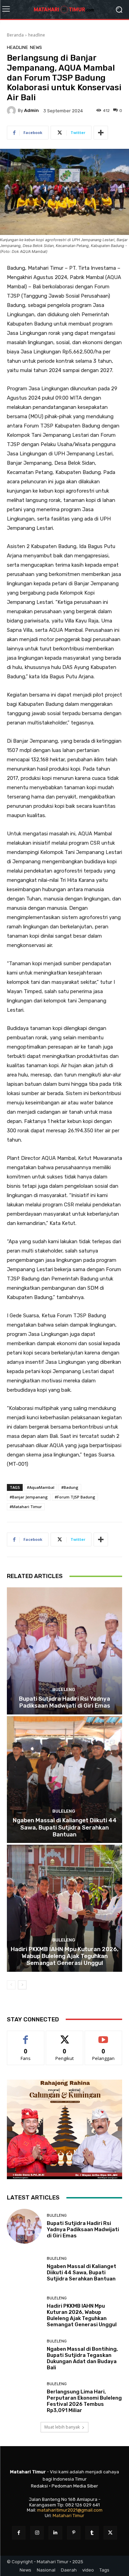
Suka (26, 2036)
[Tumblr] (92, 2533)
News (36, 47)
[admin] (12, 111)
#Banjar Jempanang (29, 1497)
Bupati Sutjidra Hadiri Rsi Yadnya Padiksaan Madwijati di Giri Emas (64, 1702)
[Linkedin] (55, 2533)
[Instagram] (37, 2533)
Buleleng (64, 1689)
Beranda (15, 35)
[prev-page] (11, 1985)
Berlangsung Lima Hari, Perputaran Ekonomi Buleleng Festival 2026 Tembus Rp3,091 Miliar (84, 2401)
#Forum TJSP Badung (75, 1497)
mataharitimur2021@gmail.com (70, 2510)
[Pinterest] (74, 2533)
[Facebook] (19, 2533)
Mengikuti (64, 2036)
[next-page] (22, 1985)
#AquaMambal (41, 1487)
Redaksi (39, 2486)
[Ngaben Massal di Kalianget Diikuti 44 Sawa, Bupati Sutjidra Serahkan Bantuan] (64, 1780)
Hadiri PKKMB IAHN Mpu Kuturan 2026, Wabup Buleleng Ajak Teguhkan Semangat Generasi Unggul (64, 1956)
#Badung (70, 1487)
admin (31, 110)
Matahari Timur (68, 2516)
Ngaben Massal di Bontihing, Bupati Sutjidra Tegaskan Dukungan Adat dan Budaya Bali (82, 2358)
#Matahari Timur (26, 1507)
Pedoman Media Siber (75, 2486)
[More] (101, 133)
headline (37, 35)
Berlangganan (104, 2036)
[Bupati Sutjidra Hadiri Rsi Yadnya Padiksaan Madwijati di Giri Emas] (64, 1651)
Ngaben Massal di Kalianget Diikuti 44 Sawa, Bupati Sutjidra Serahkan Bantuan (65, 1827)
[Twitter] (110, 2533)
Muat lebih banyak (62, 2427)
